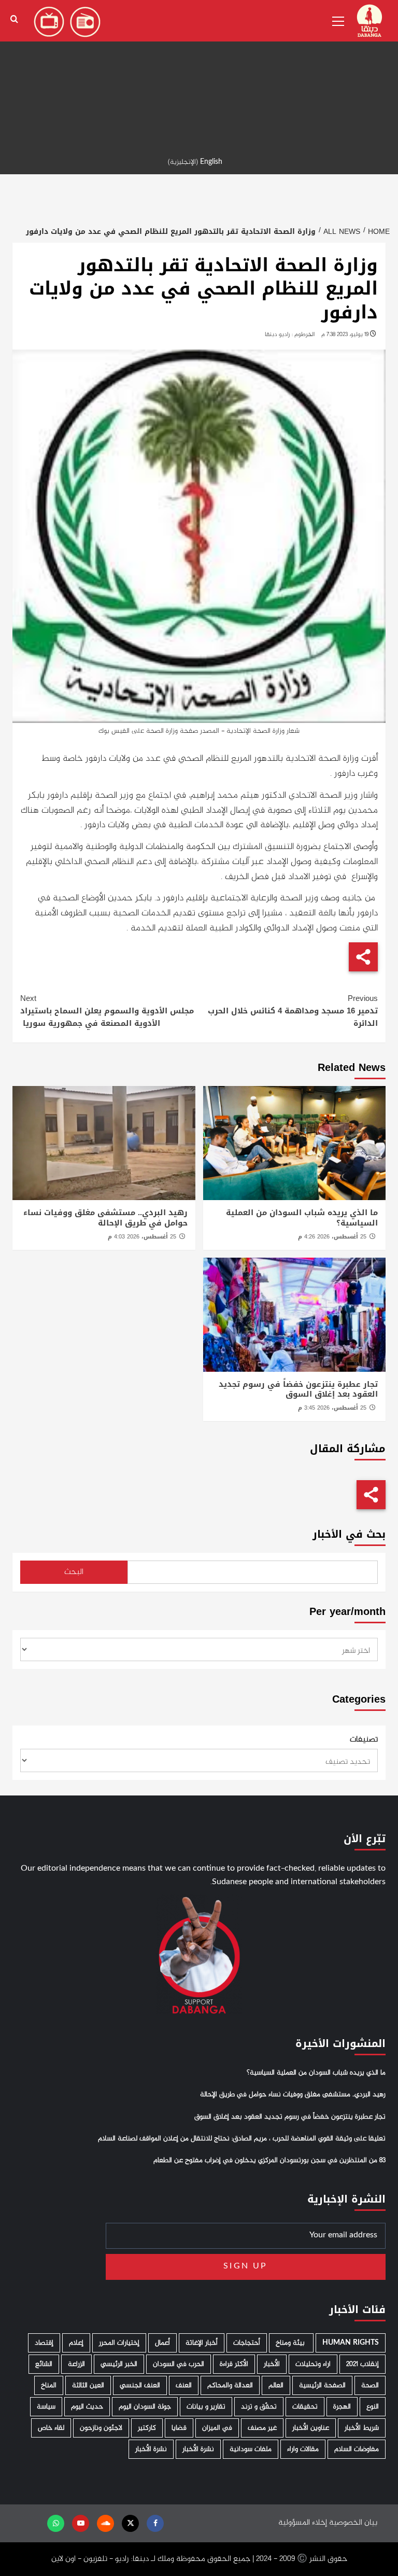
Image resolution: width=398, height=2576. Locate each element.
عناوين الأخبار (311, 2428)
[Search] (14, 19)
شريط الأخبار (362, 2428)
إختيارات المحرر (119, 2343)
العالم (276, 2385)
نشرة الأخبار (198, 2449)
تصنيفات (364, 1740)
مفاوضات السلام (357, 2449)
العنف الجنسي (140, 2385)
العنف (184, 2385)
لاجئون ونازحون (101, 2428)
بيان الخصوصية (353, 2523)
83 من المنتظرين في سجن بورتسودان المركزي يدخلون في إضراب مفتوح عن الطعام (269, 2161)
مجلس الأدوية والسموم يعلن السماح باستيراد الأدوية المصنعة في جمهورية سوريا (107, 1011)
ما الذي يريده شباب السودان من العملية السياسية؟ (302, 1218)
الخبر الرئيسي (119, 2364)
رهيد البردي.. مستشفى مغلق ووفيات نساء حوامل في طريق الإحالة (105, 1218)
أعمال (162, 2343)
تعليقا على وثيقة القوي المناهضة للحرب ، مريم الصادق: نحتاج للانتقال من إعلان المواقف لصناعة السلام (242, 2139)
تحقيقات (305, 2407)
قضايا (179, 2428)
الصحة (370, 2385)
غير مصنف (262, 2428)
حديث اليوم (87, 2407)
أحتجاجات (247, 2343)
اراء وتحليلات (313, 2364)
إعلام (76, 2343)
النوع (373, 2407)
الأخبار (272, 2364)
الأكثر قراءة (234, 2364)
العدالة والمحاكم (230, 2385)
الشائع (44, 2364)
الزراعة (76, 2364)
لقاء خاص (51, 2428)
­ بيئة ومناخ (291, 2343)
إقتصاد (44, 2343)
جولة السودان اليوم (145, 2407)
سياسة (46, 2407)
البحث (74, 1572)
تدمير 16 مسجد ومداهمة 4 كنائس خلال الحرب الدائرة (293, 1011)
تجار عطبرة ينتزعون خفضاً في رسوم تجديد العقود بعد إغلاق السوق (298, 1389)
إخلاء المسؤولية (303, 2523)
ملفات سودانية (251, 2449)
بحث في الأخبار (349, 1534)
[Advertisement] (199, 73)
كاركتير (147, 2428)
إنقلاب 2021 (363, 2364)
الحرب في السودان (179, 2364)
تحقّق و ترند (259, 2407)
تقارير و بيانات (206, 2407)
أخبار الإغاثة (202, 2343)
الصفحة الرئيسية (322, 2385)
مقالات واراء (303, 2449)
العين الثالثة (88, 2385)
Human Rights (351, 2343)
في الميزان (217, 2428)
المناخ (49, 2385)
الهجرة (342, 2407)
